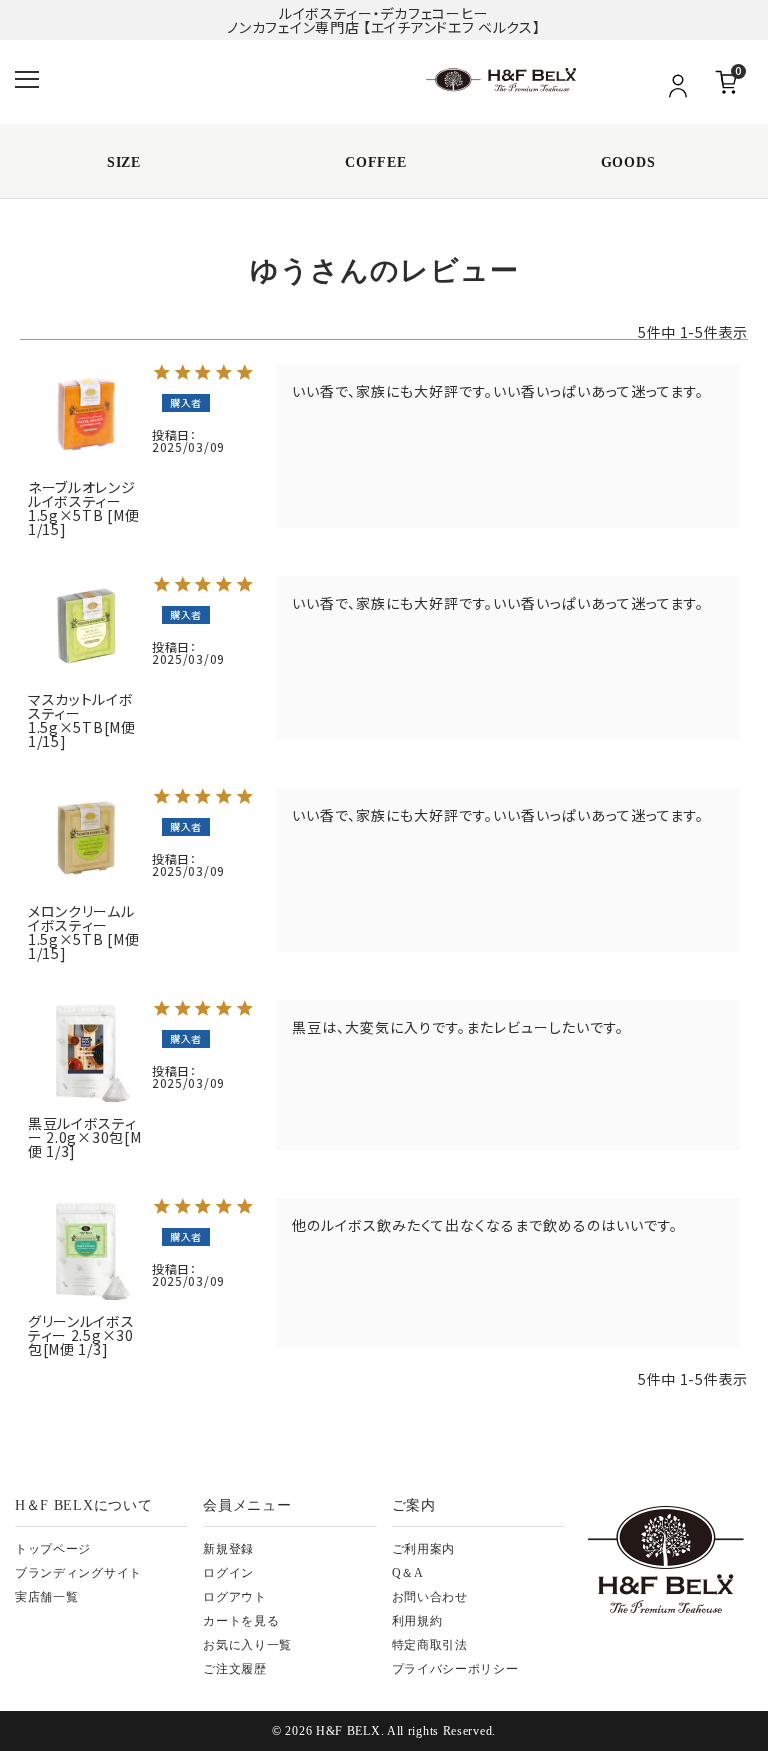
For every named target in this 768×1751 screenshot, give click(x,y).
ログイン (228, 1573)
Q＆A (408, 1573)
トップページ (53, 1549)
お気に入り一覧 (247, 1645)
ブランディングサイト (78, 1573)
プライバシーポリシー (455, 1669)
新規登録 (228, 1549)
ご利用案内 (424, 1549)
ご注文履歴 (235, 1669)
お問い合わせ (430, 1597)
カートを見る (241, 1621)
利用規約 (417, 1621)
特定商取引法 (430, 1645)
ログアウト (235, 1597)
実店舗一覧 (47, 1597)
